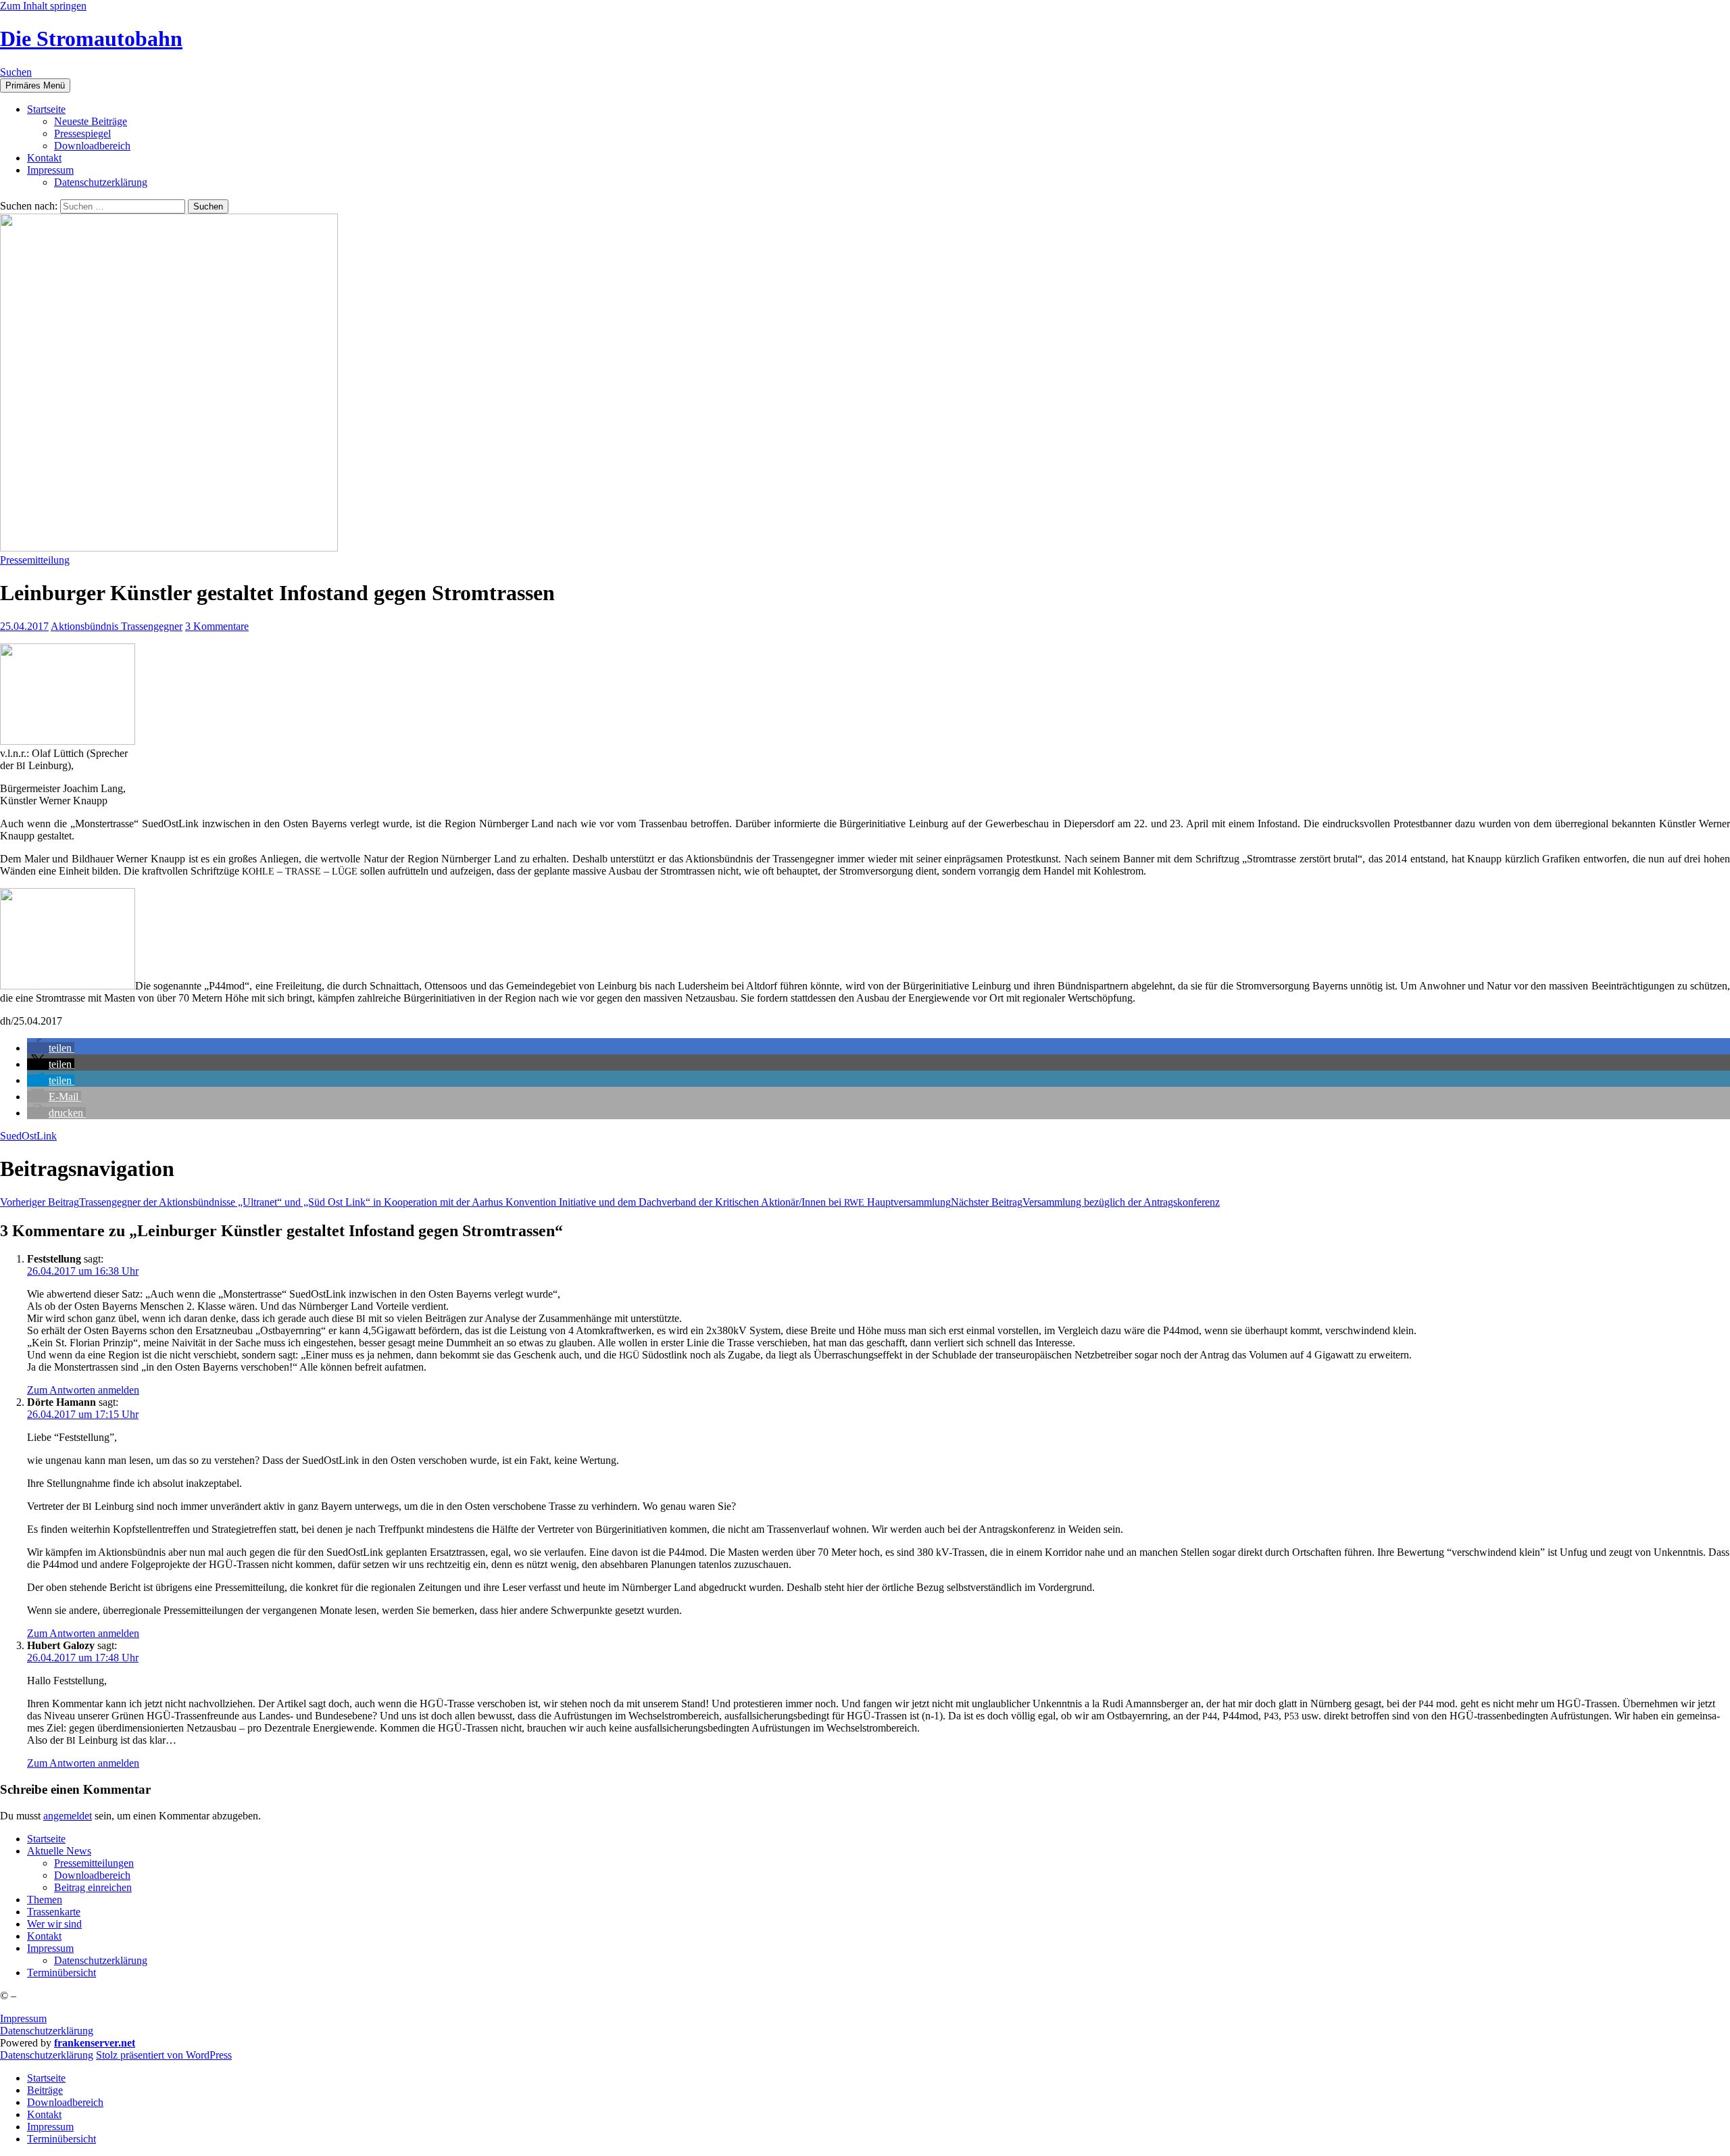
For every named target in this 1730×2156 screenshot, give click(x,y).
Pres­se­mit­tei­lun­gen (94, 1863)
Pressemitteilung (35, 560)
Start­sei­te (46, 109)
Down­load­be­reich (92, 146)
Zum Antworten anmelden (83, 1390)
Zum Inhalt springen (43, 6)
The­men (45, 1900)
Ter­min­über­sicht (61, 1973)
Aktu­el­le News (59, 1851)
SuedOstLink (28, 1136)
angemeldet (68, 1816)
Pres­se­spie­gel (82, 133)
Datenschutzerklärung (47, 2031)
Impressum (23, 2018)
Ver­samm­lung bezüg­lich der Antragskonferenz (1085, 1202)
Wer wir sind (54, 1924)
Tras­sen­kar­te (54, 1912)
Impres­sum (50, 170)
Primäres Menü (35, 85)
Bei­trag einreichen (93, 1887)
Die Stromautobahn (91, 39)
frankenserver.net (95, 2043)
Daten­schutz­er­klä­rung (101, 182)
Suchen (16, 72)
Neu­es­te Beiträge (91, 121)
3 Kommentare (217, 626)
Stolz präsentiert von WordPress (164, 2055)
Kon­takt (44, 158)
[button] (51, 1048)
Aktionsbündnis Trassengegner (117, 626)
